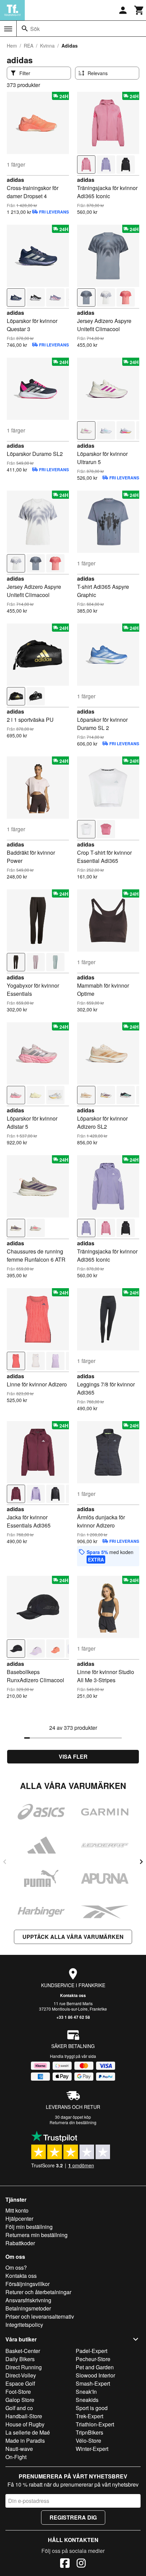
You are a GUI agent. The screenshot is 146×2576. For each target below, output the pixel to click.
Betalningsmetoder (28, 2308)
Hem (12, 46)
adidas (15, 180)
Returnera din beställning (73, 2122)
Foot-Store (18, 2392)
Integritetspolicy (24, 2325)
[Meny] (8, 29)
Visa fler (73, 1756)
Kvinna (47, 46)
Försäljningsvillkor (28, 2284)
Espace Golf (20, 2383)
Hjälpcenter (19, 2219)
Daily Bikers (20, 2359)
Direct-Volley (21, 2375)
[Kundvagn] (139, 10)
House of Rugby (25, 2424)
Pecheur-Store (93, 2359)
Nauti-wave (19, 2449)
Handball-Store (24, 2416)
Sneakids (87, 2400)
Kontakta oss (73, 1995)
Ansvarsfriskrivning (28, 2300)
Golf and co (19, 2408)
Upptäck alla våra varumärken (73, 1937)
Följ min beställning (29, 2227)
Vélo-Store (88, 2441)
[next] (141, 1862)
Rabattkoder (20, 2243)
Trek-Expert (89, 2416)
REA (29, 46)
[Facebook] (65, 2564)
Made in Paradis (25, 2441)
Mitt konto (17, 2210)
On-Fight (16, 2457)
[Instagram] (81, 2564)
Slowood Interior (95, 2375)
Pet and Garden (95, 2367)
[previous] (5, 1862)
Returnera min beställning (36, 2235)
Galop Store (20, 2400)
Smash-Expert (93, 2383)
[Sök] (25, 29)
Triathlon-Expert (95, 2424)
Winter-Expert (92, 2449)
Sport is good (92, 2408)
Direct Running (24, 2367)
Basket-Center (23, 2351)
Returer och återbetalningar (38, 2292)
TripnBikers (89, 2432)
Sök (35, 29)
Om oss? (16, 2267)
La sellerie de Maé (28, 2432)
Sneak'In (86, 2392)
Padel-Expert (92, 2351)
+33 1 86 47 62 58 (73, 2017)
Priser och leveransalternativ (40, 2316)
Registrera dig (73, 2517)
